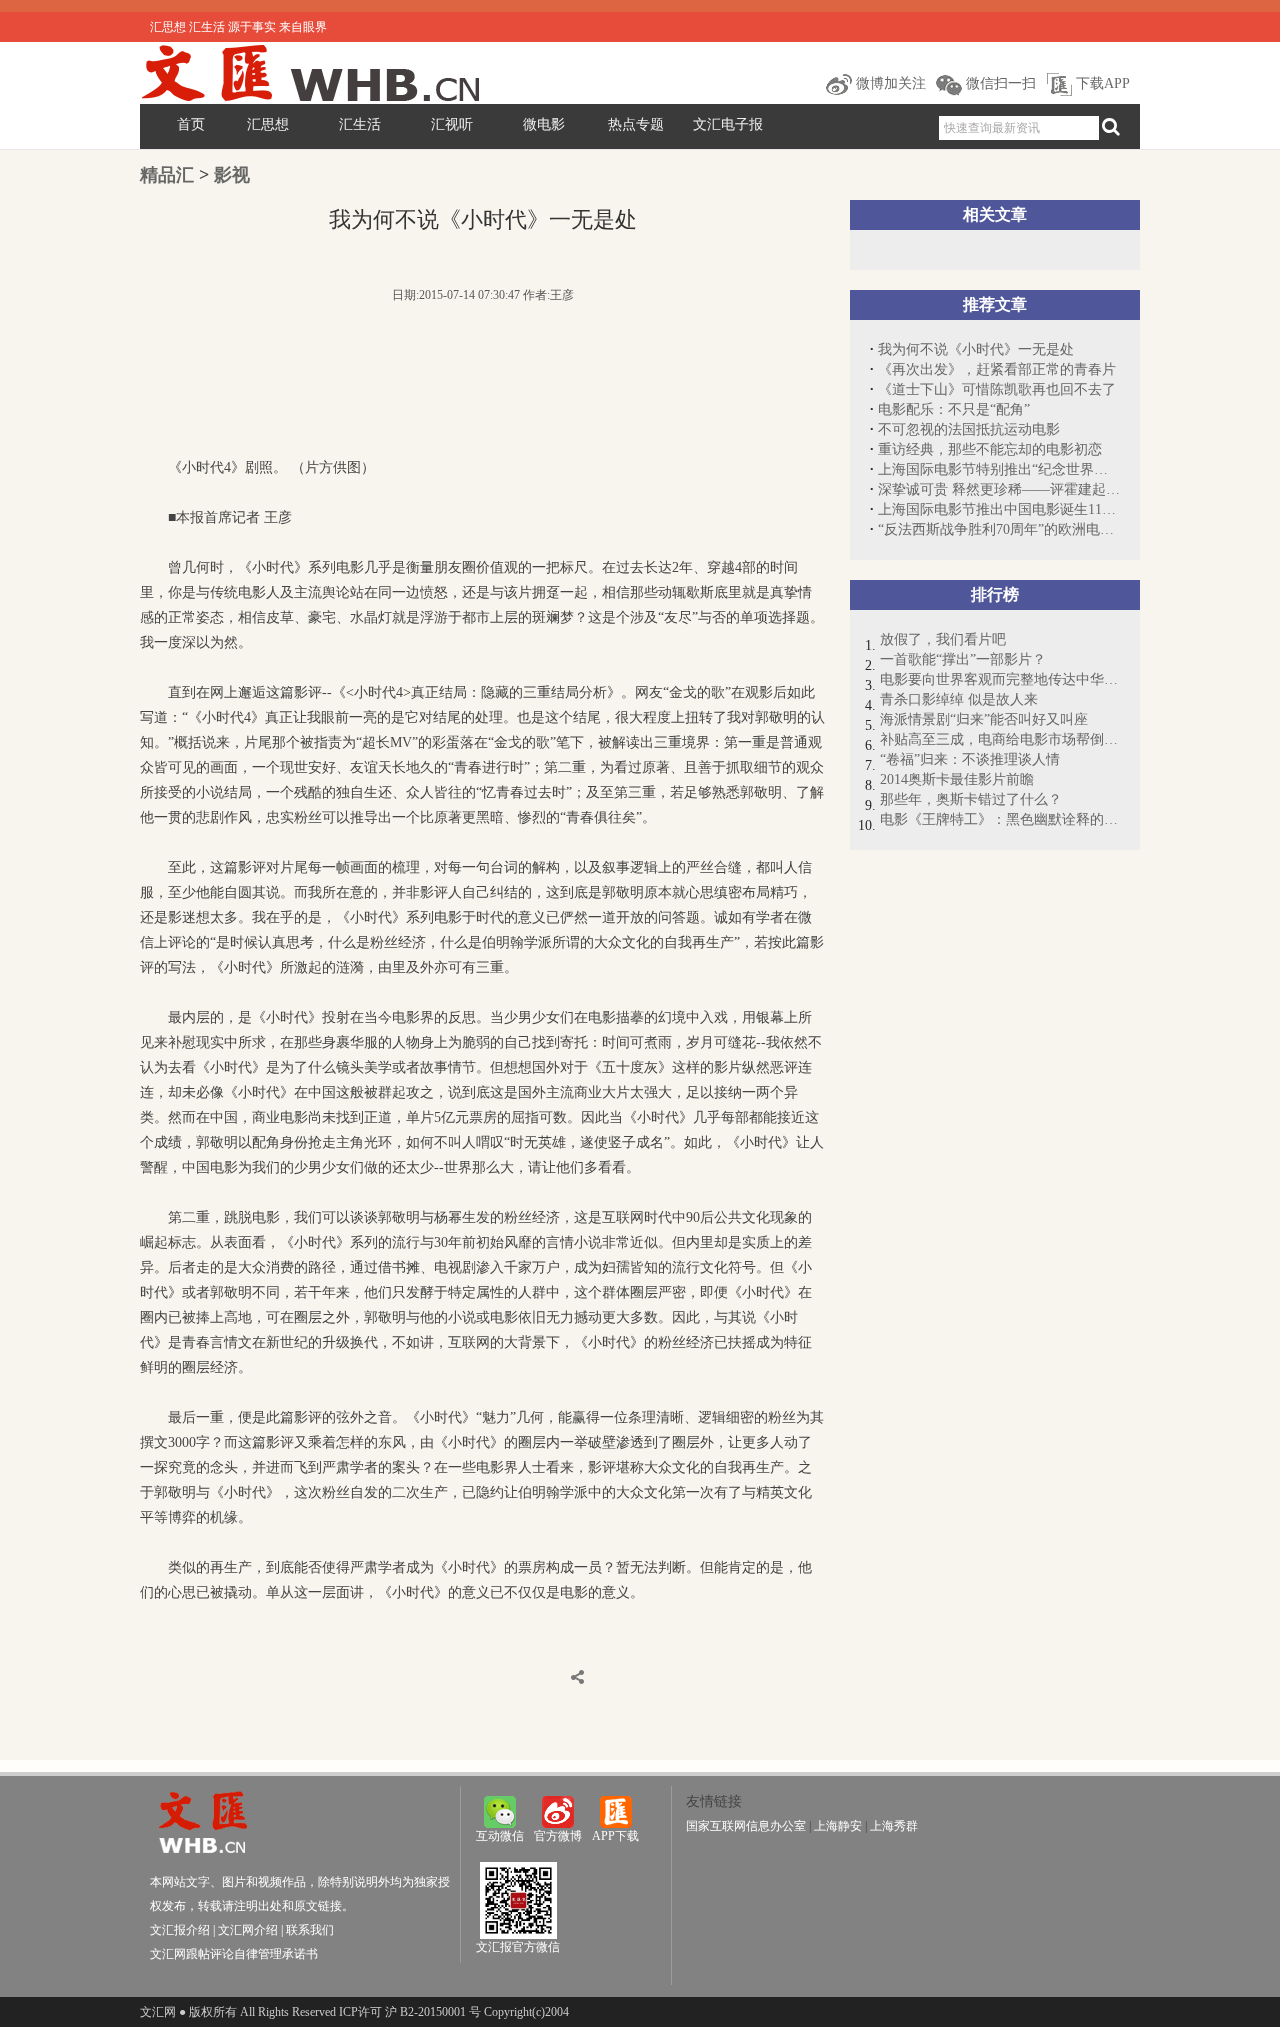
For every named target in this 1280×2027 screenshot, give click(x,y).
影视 (232, 175)
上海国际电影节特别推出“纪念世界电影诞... (999, 469)
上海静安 (838, 1826)
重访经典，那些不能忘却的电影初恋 (990, 449)
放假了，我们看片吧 (943, 639)
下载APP (1101, 83)
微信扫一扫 (999, 83)
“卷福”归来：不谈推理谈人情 (970, 759)
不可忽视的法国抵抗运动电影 (969, 429)
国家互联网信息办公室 (746, 1826)
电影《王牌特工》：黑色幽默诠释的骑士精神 (1000, 819)
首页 (191, 124)
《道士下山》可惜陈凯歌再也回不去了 (997, 389)
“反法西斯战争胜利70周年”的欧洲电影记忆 (999, 529)
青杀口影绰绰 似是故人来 (959, 699)
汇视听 (452, 124)
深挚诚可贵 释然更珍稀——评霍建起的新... (999, 489)
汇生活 (360, 124)
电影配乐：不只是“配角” (954, 409)
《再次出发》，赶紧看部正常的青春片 (997, 369)
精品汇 (167, 175)
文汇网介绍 (248, 1930)
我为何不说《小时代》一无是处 (976, 349)
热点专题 (636, 124)
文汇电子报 (728, 124)
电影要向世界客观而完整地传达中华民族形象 (1000, 679)
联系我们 (310, 1930)
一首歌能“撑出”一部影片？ (963, 659)
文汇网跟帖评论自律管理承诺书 (234, 1954)
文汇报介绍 (180, 1930)
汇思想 (268, 124)
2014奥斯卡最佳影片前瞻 (957, 779)
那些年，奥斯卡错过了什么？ (971, 799)
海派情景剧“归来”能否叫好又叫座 (984, 719)
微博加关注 (889, 83)
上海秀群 (894, 1826)
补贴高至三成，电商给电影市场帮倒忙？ (1000, 739)
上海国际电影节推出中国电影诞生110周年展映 (999, 509)
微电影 (544, 124)
